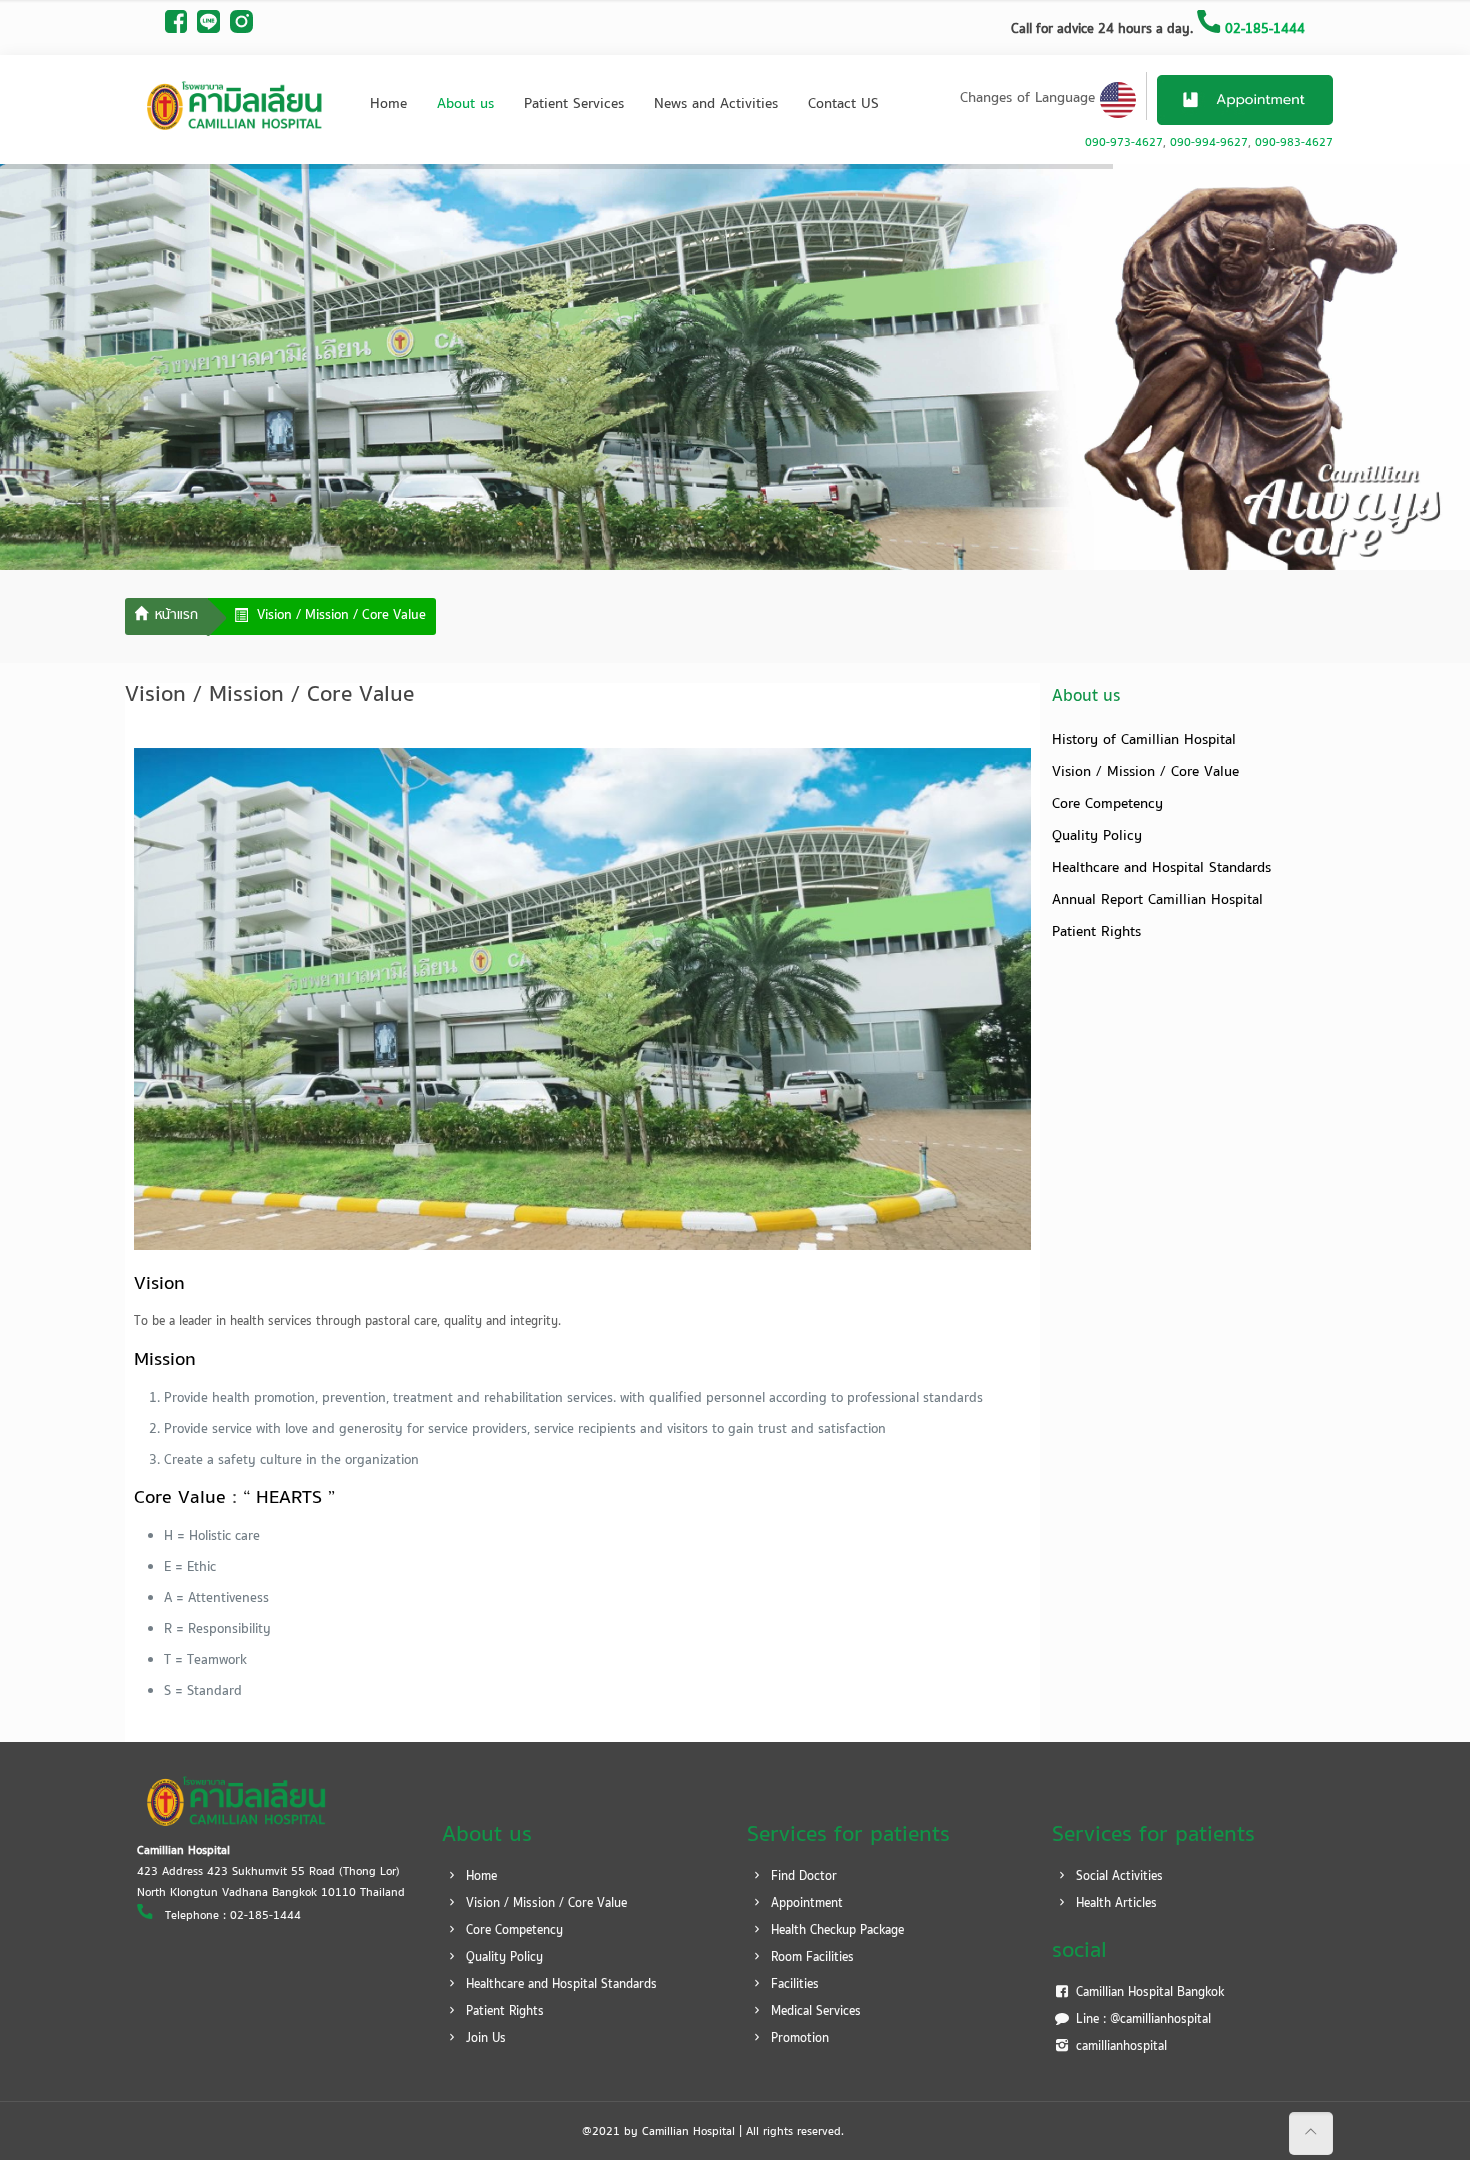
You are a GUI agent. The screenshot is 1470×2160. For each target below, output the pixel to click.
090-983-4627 (1294, 143)
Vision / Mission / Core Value (1145, 772)
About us (465, 104)
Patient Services (574, 104)
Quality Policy (1097, 836)
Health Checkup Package (835, 1931)
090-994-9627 (1209, 143)
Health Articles (1114, 1904)
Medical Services (814, 2012)
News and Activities (716, 104)
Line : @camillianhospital (1141, 2020)
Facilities (793, 1985)
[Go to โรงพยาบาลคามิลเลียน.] (166, 617)
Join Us (484, 2039)
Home (388, 104)
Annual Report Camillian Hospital (1157, 900)
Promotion (798, 2039)
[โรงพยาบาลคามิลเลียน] (235, 105)
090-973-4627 (1124, 143)
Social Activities (1117, 1877)
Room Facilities (810, 1958)
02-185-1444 (1263, 29)
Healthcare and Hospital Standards (1161, 868)
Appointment (805, 1904)
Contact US (843, 104)
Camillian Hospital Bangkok (1148, 1993)
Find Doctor (802, 1877)
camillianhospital (1119, 2047)
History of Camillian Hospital (1144, 740)
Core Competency (1107, 804)
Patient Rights (1096, 932)
